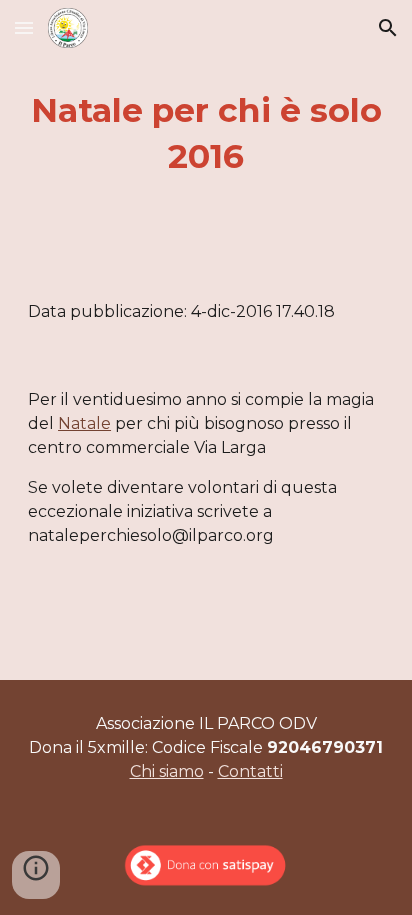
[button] (24, 27)
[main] (206, 134)
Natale (84, 423)
